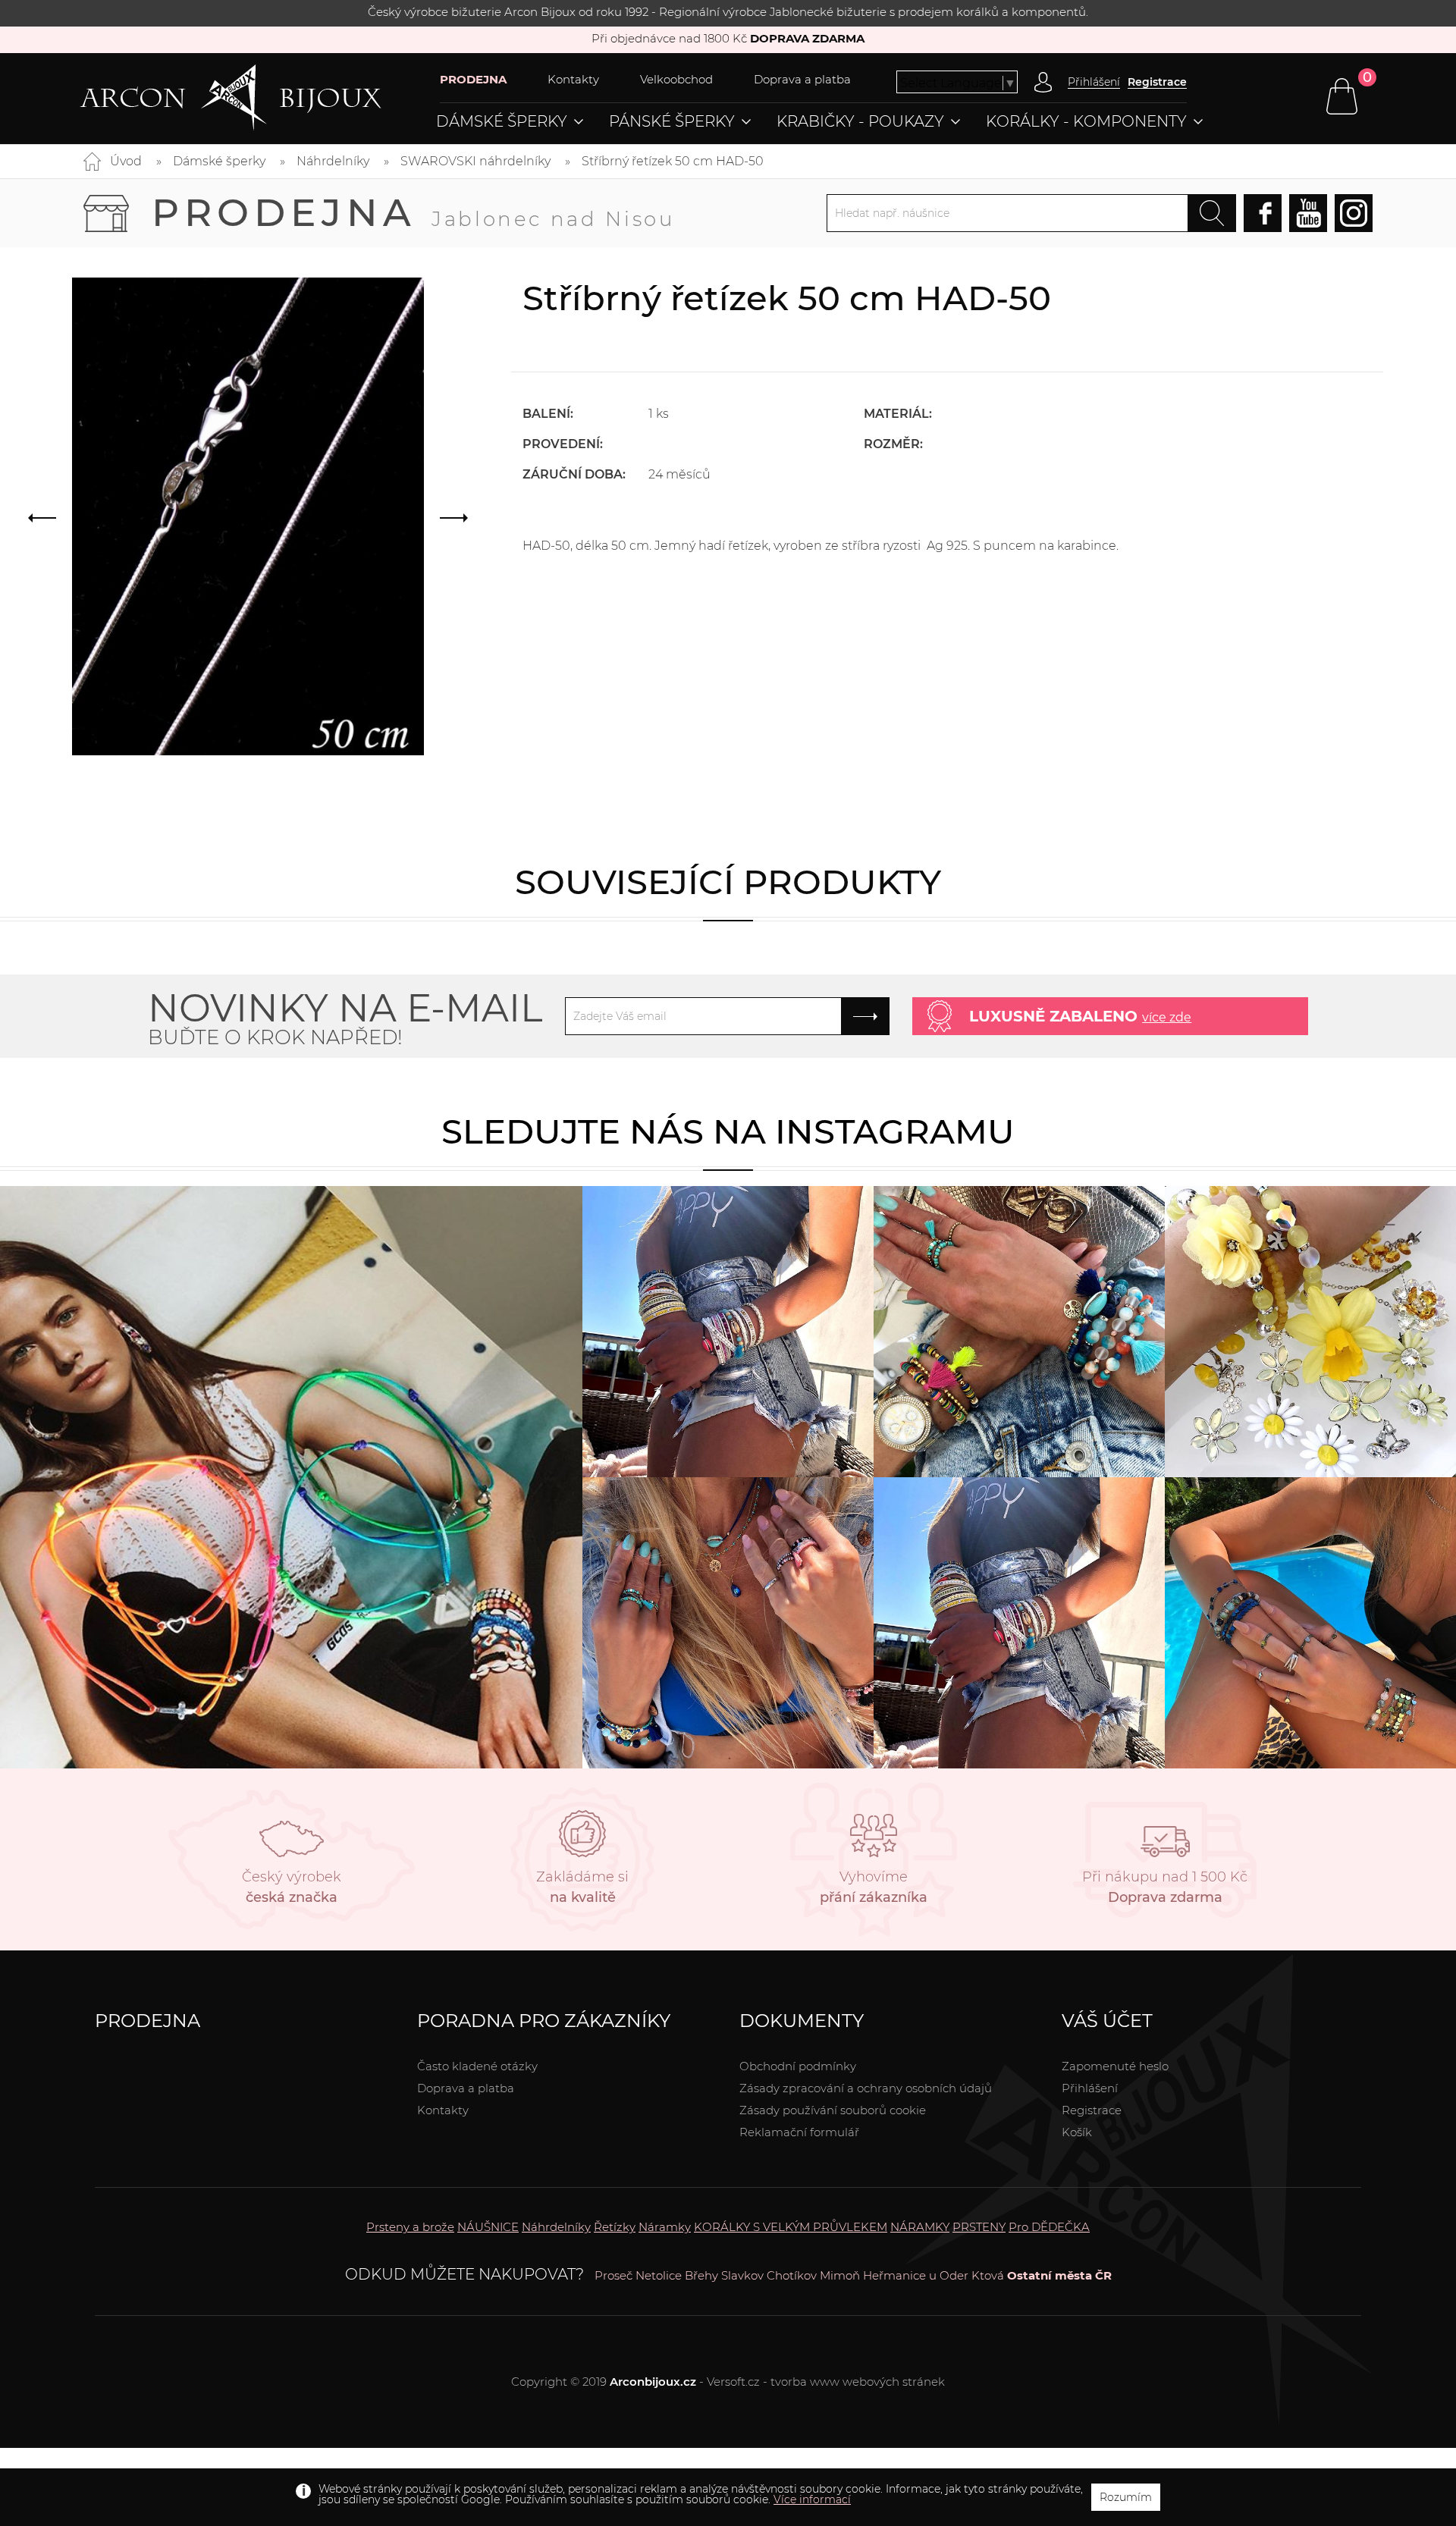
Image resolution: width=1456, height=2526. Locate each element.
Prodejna (413, 213)
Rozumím (1126, 2497)
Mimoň (840, 2275)
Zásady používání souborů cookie (833, 2110)
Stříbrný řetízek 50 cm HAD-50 (673, 161)
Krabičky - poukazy (860, 121)
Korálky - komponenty (1086, 121)
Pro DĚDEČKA (1049, 2227)
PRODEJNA (473, 79)
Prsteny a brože (410, 2227)
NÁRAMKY (920, 2227)
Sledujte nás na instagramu (728, 1131)
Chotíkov (792, 2275)
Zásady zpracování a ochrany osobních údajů (866, 2088)
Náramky (665, 2227)
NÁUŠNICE (488, 2227)
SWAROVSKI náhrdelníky (475, 161)
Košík (1077, 2132)
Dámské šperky (502, 121)
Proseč (613, 2275)
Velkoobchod (676, 79)
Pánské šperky (672, 121)
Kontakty (573, 79)
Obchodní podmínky (798, 2066)
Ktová (988, 2275)
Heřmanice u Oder (916, 2275)
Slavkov (742, 2275)
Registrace (1157, 82)
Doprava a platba (802, 79)
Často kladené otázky (477, 2066)
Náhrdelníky (333, 161)
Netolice (659, 2275)
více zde (1167, 1017)
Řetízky (615, 2227)
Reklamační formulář (799, 2132)
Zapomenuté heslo (1115, 2066)
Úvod (126, 161)
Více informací (812, 2499)
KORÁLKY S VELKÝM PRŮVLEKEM (791, 2227)
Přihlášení (1090, 2088)
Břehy (701, 2275)
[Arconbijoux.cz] (260, 98)
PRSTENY (979, 2227)
